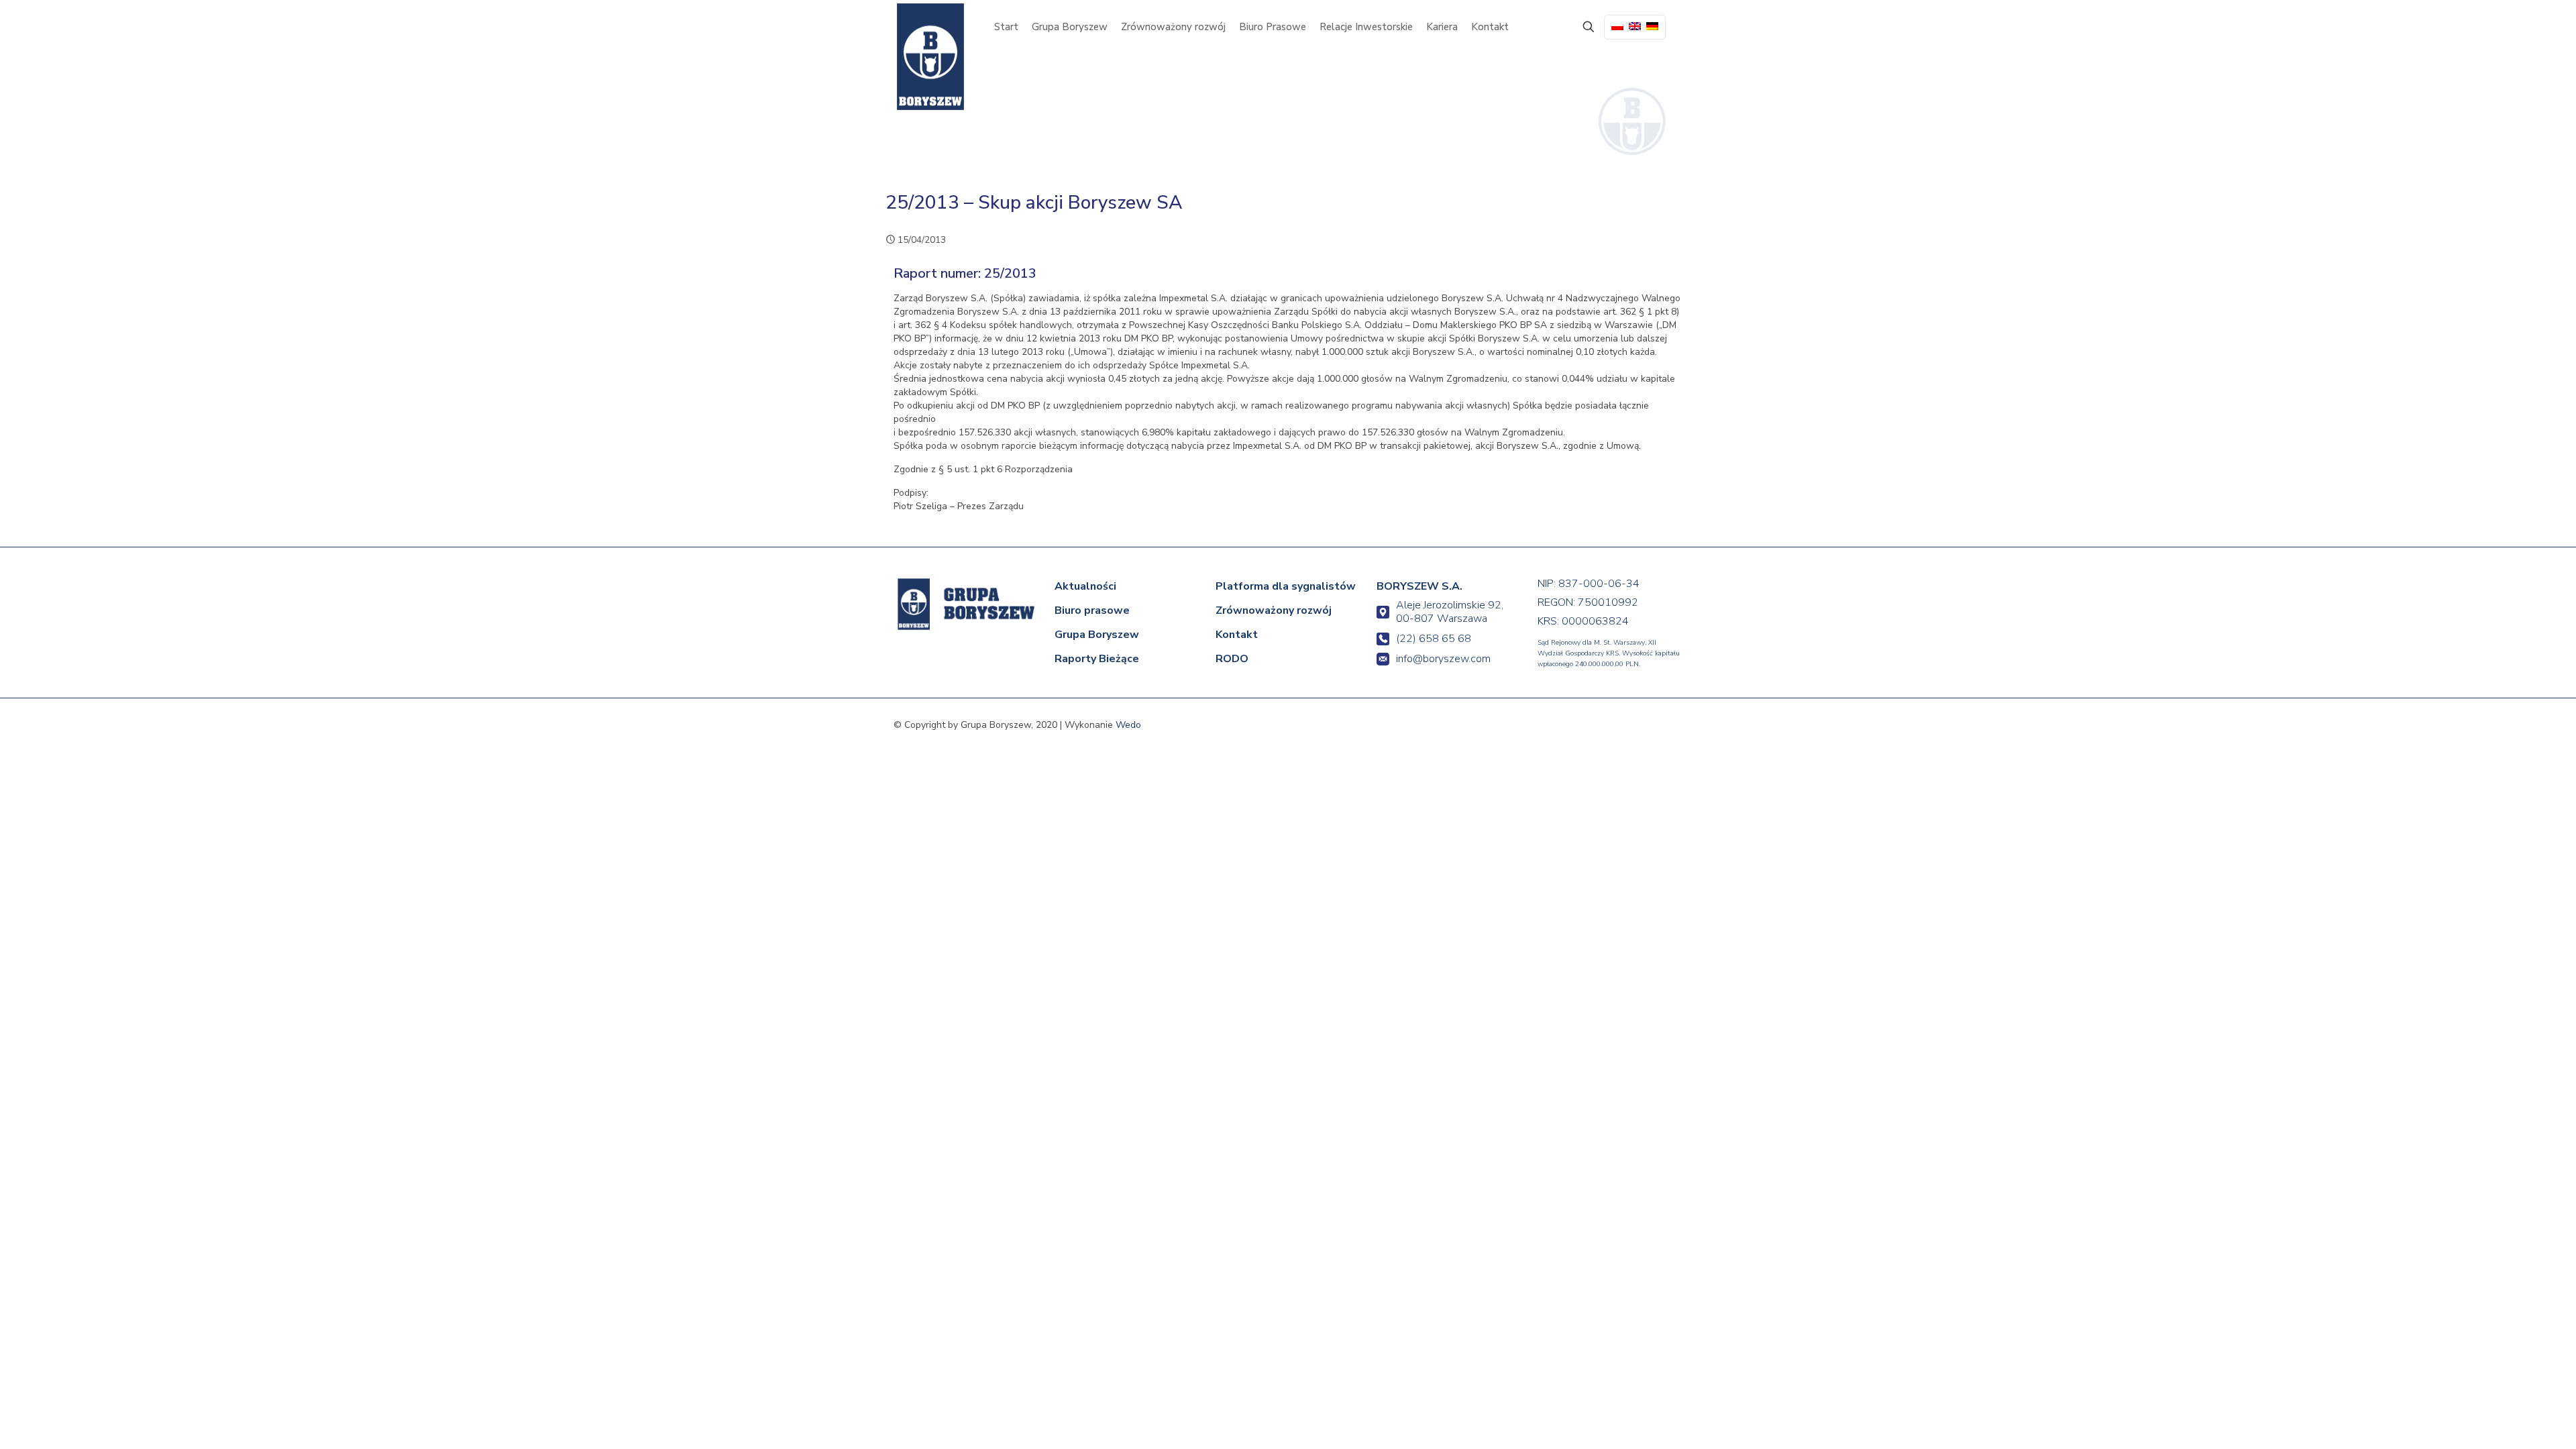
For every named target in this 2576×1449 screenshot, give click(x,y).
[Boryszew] (930, 57)
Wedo (1128, 725)
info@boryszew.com (1443, 659)
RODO (1232, 659)
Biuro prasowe (1092, 610)
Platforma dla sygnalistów (1286, 586)
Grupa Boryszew (1097, 635)
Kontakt (1237, 635)
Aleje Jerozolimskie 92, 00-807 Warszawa (1450, 612)
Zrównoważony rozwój (1274, 610)
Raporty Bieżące (1097, 659)
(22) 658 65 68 (1434, 639)
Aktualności (1085, 586)
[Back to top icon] (2510, 1420)
